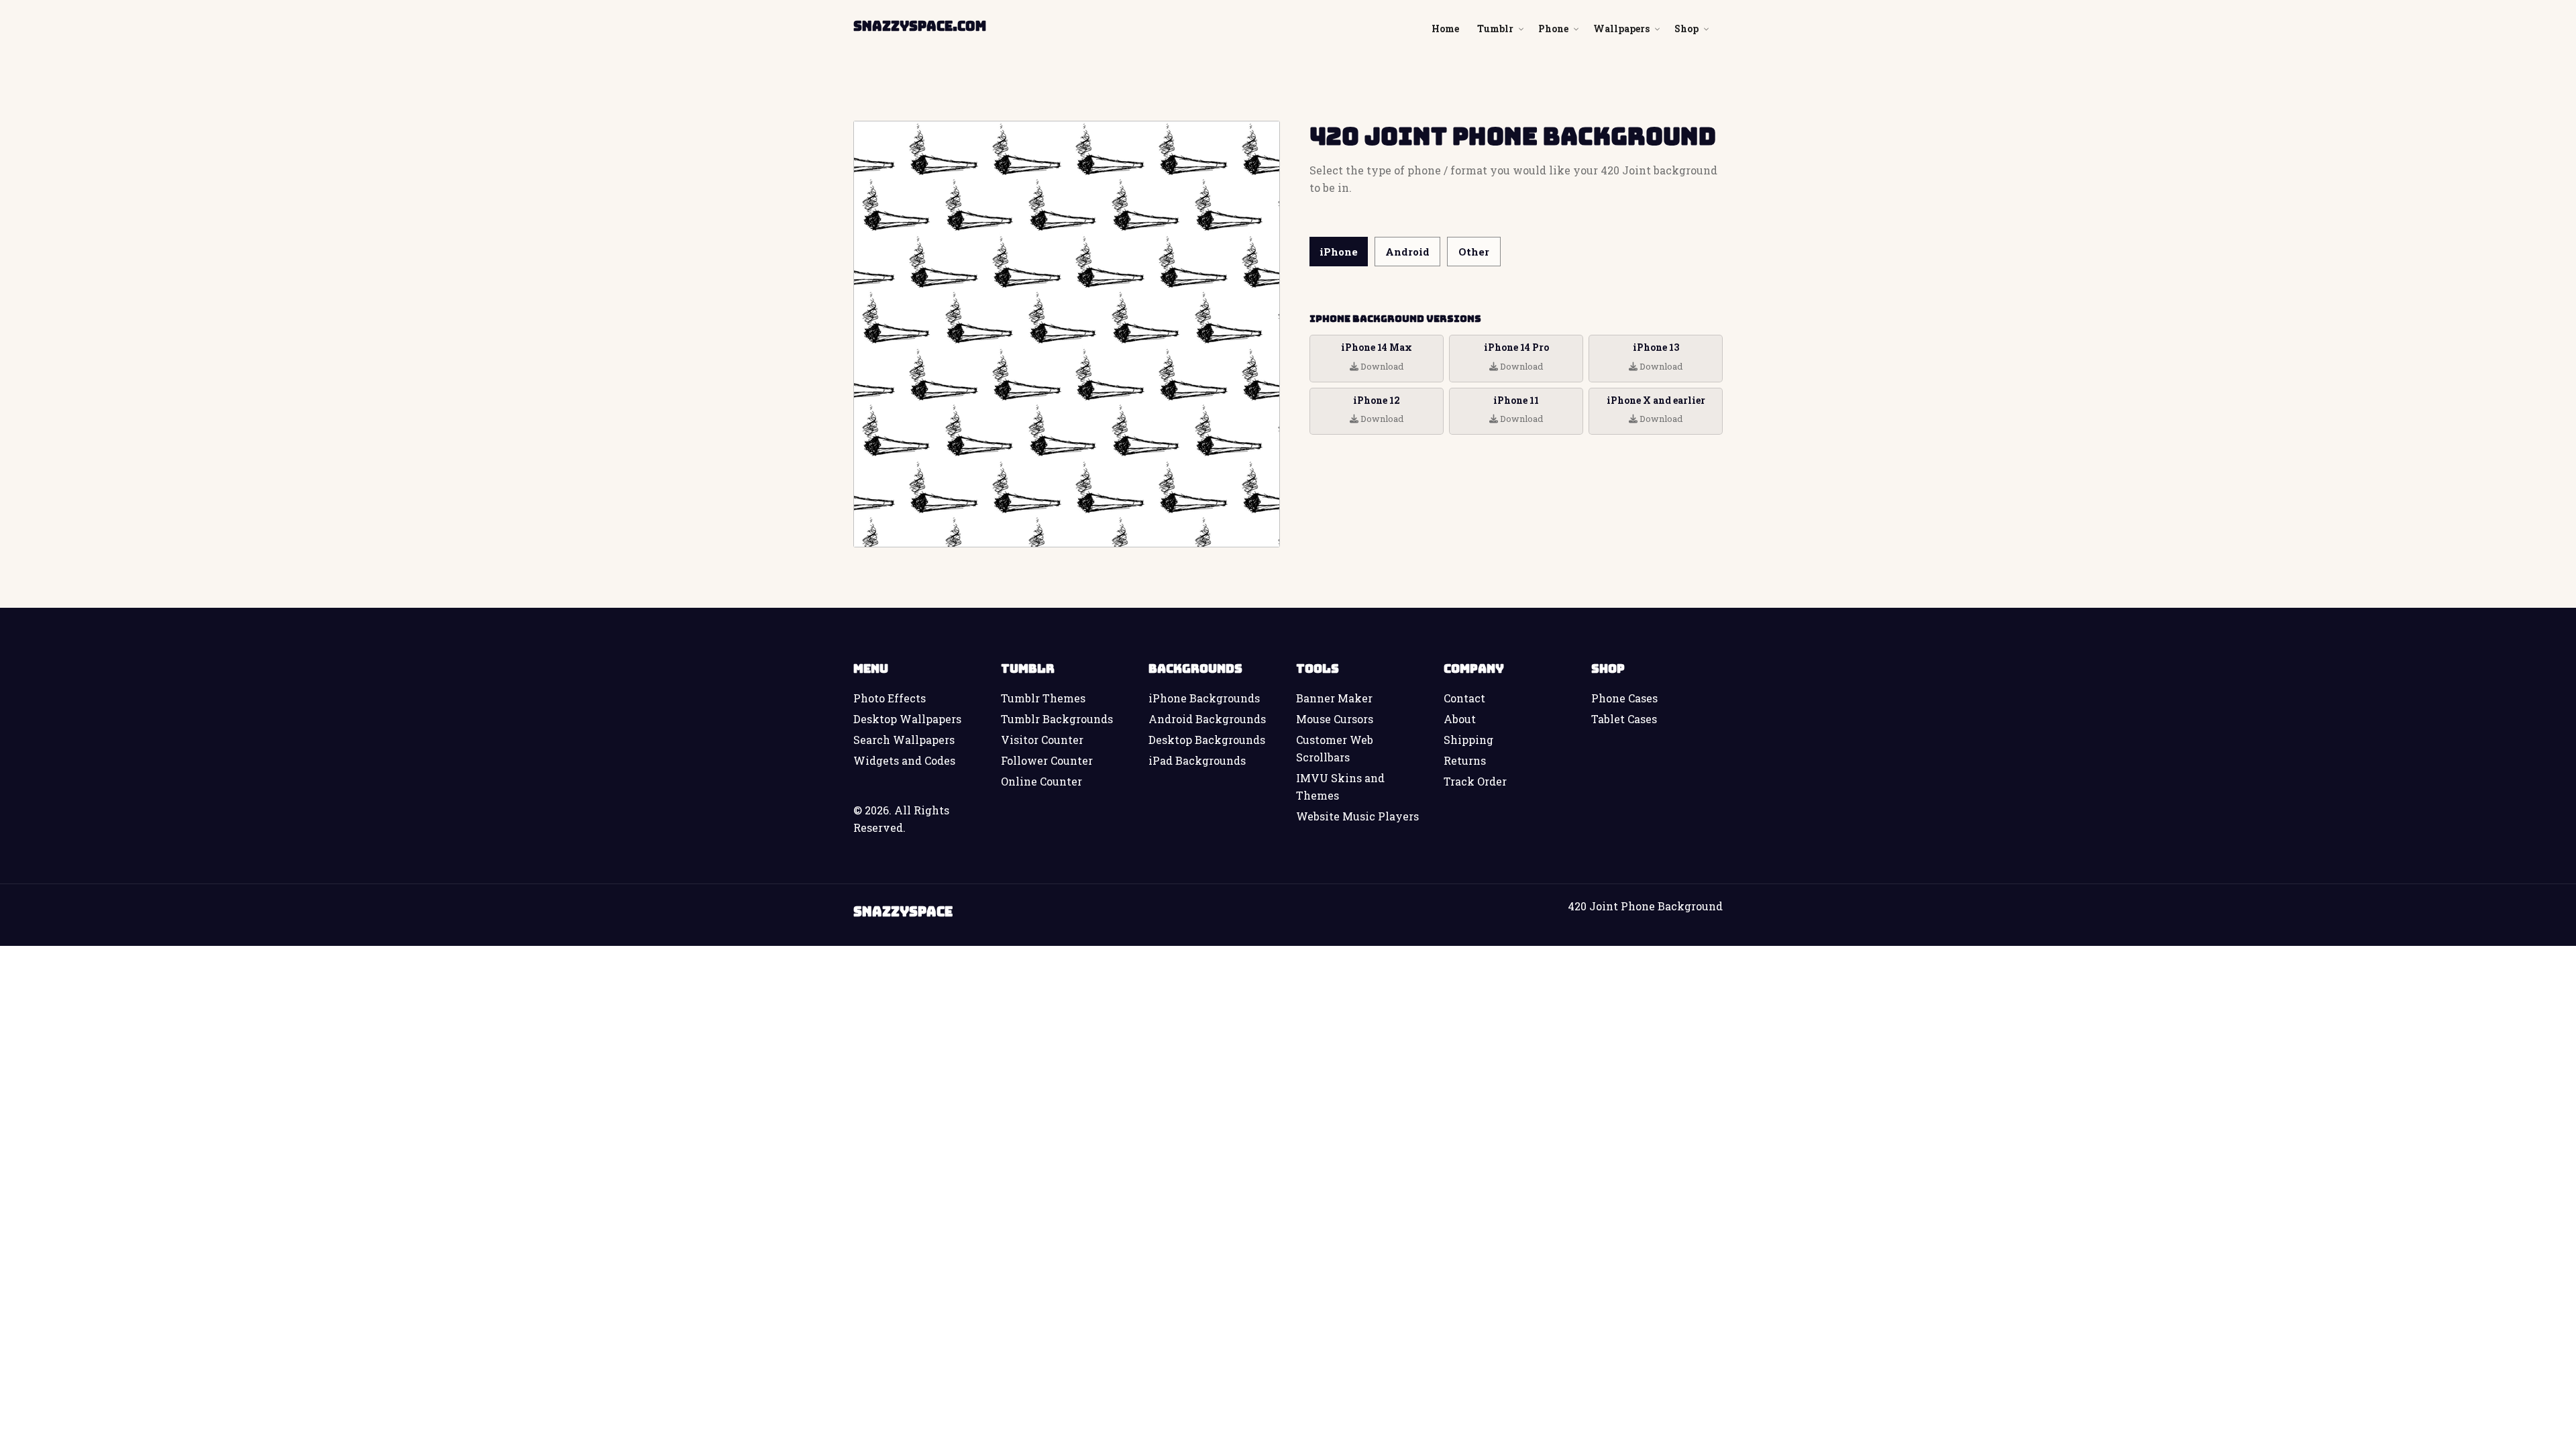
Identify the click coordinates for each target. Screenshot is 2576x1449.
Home (1445, 29)
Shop (1686, 29)
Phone (1553, 29)
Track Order (1475, 781)
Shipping (1468, 740)
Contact (1464, 698)
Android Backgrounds (1207, 719)
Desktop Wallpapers (907, 719)
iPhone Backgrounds (1204, 698)
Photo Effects (890, 698)
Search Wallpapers (904, 740)
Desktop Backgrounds (1207, 740)
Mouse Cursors (1335, 719)
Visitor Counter (1042, 740)
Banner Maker (1334, 698)
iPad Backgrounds (1197, 760)
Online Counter (1041, 781)
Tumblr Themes (1043, 698)
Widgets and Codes (904, 760)
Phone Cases (1624, 698)
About (1460, 719)
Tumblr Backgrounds (1057, 719)
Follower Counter (1047, 760)
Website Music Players (1357, 816)
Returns (1465, 760)
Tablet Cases (1624, 719)
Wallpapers (1621, 29)
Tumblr (1495, 29)
